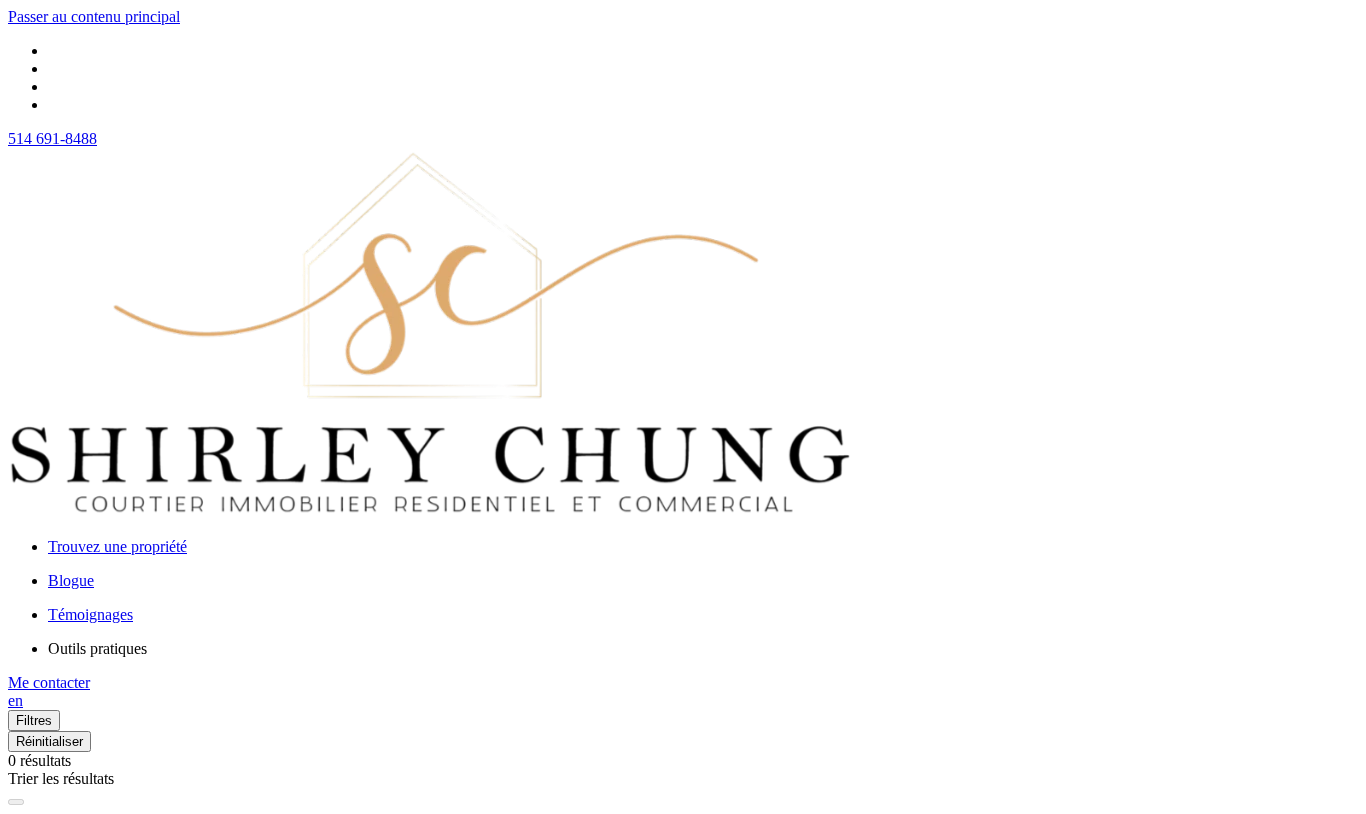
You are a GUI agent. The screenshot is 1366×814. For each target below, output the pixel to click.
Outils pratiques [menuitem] (97, 648)
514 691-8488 (52, 138)
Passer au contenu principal (94, 16)
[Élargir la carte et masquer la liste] (16, 802)
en (15, 700)
